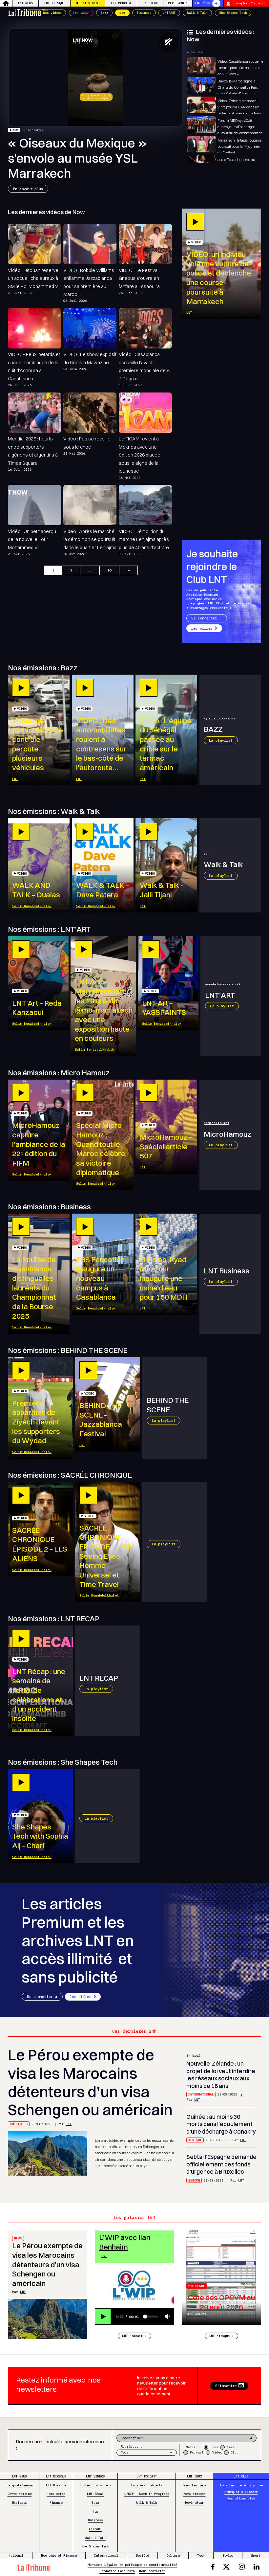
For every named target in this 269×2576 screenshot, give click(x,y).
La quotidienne (20, 2485)
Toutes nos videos (46, 13)
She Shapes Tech (233, 13)
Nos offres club (241, 2498)
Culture (173, 2555)
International (201, 2094)
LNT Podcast (121, 3)
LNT (189, 313)
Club (235, 2452)
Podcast (197, 2452)
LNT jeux (150, 3)
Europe (194, 2180)
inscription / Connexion (249, 3)
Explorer (20, 2503)
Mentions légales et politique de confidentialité (132, 2565)
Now (122, 13)
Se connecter (204, 618)
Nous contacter (152, 2571)
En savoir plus (28, 189)
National (16, 2555)
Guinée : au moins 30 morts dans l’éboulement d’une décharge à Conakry (221, 2124)
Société (142, 2555)
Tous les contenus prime (241, 2485)
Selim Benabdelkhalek (32, 906)
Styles (228, 2555)
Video (217, 2452)
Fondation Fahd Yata (117, 2571)
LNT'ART (169, 13)
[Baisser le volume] (167, 2317)
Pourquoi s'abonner (241, 2492)
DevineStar (194, 2503)
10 (109, 570)
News (231, 2447)
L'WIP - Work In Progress (147, 2494)
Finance (56, 2503)
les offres (202, 628)
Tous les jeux (195, 2485)
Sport (256, 2555)
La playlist (221, 740)
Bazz (104, 13)
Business (144, 13)
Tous (214, 2447)
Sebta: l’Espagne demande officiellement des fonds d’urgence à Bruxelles (221, 2164)
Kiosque (198, 2286)
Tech (201, 2555)
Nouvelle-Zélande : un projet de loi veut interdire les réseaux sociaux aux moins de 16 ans (221, 2075)
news (18, 2238)
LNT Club (203, 3)
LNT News (25, 3)
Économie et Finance (59, 2555)
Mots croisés (195, 2494)
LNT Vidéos (90, 3)
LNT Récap (81, 13)
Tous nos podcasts (147, 2485)
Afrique (195, 2140)
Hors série (56, 2494)
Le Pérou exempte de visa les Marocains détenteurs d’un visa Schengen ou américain (90, 2082)
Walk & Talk (197, 13)
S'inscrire (226, 2386)
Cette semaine (20, 2494)
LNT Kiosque (54, 3)
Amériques (19, 2124)
